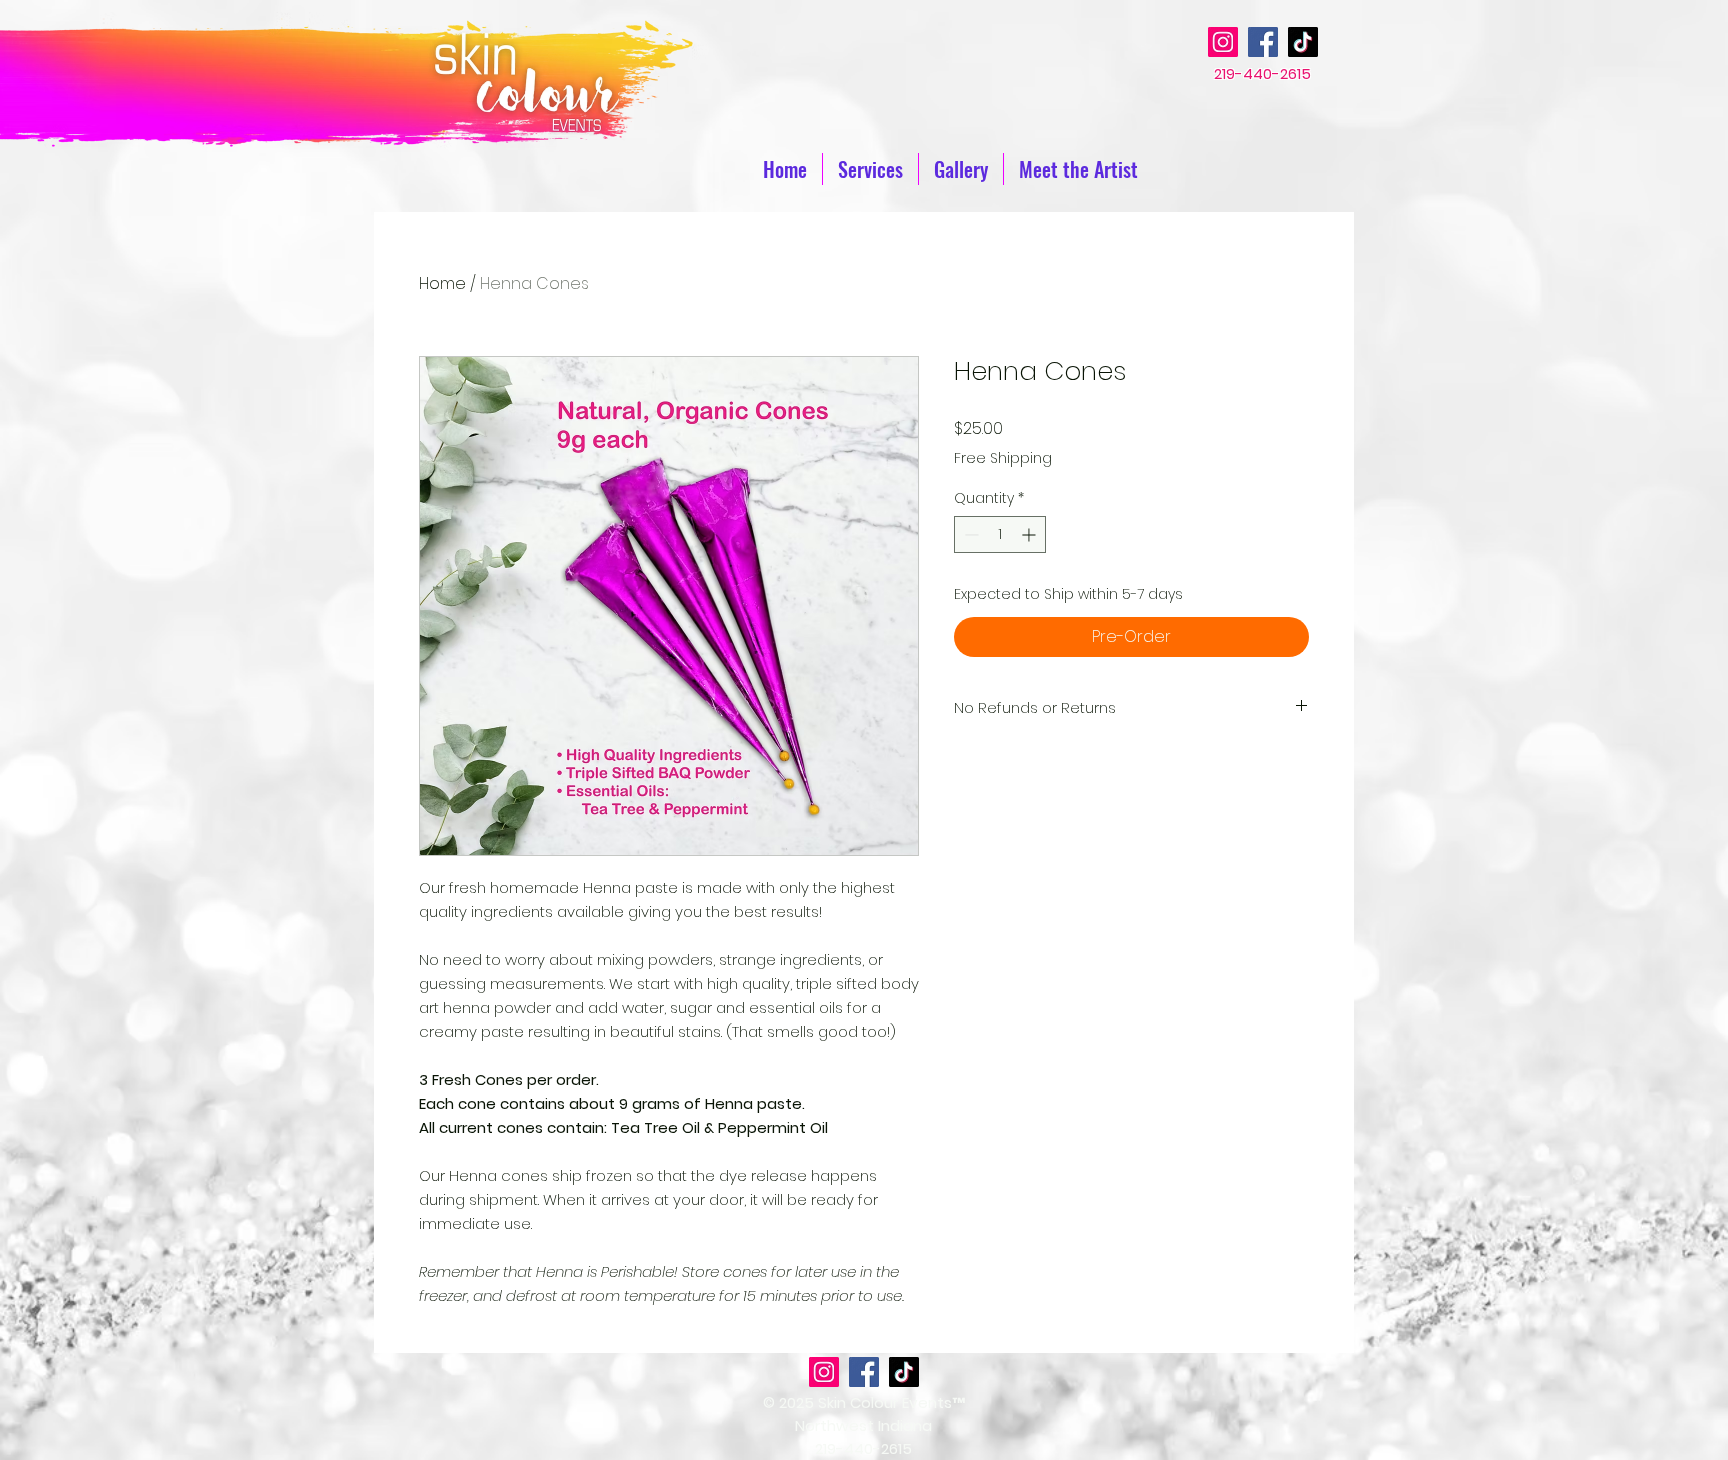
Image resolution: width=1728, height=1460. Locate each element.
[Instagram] (1223, 42)
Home (442, 283)
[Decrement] (969, 534)
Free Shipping (1003, 458)
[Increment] (1030, 534)
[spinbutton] (1000, 534)
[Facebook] (1263, 42)
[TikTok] (1303, 42)
